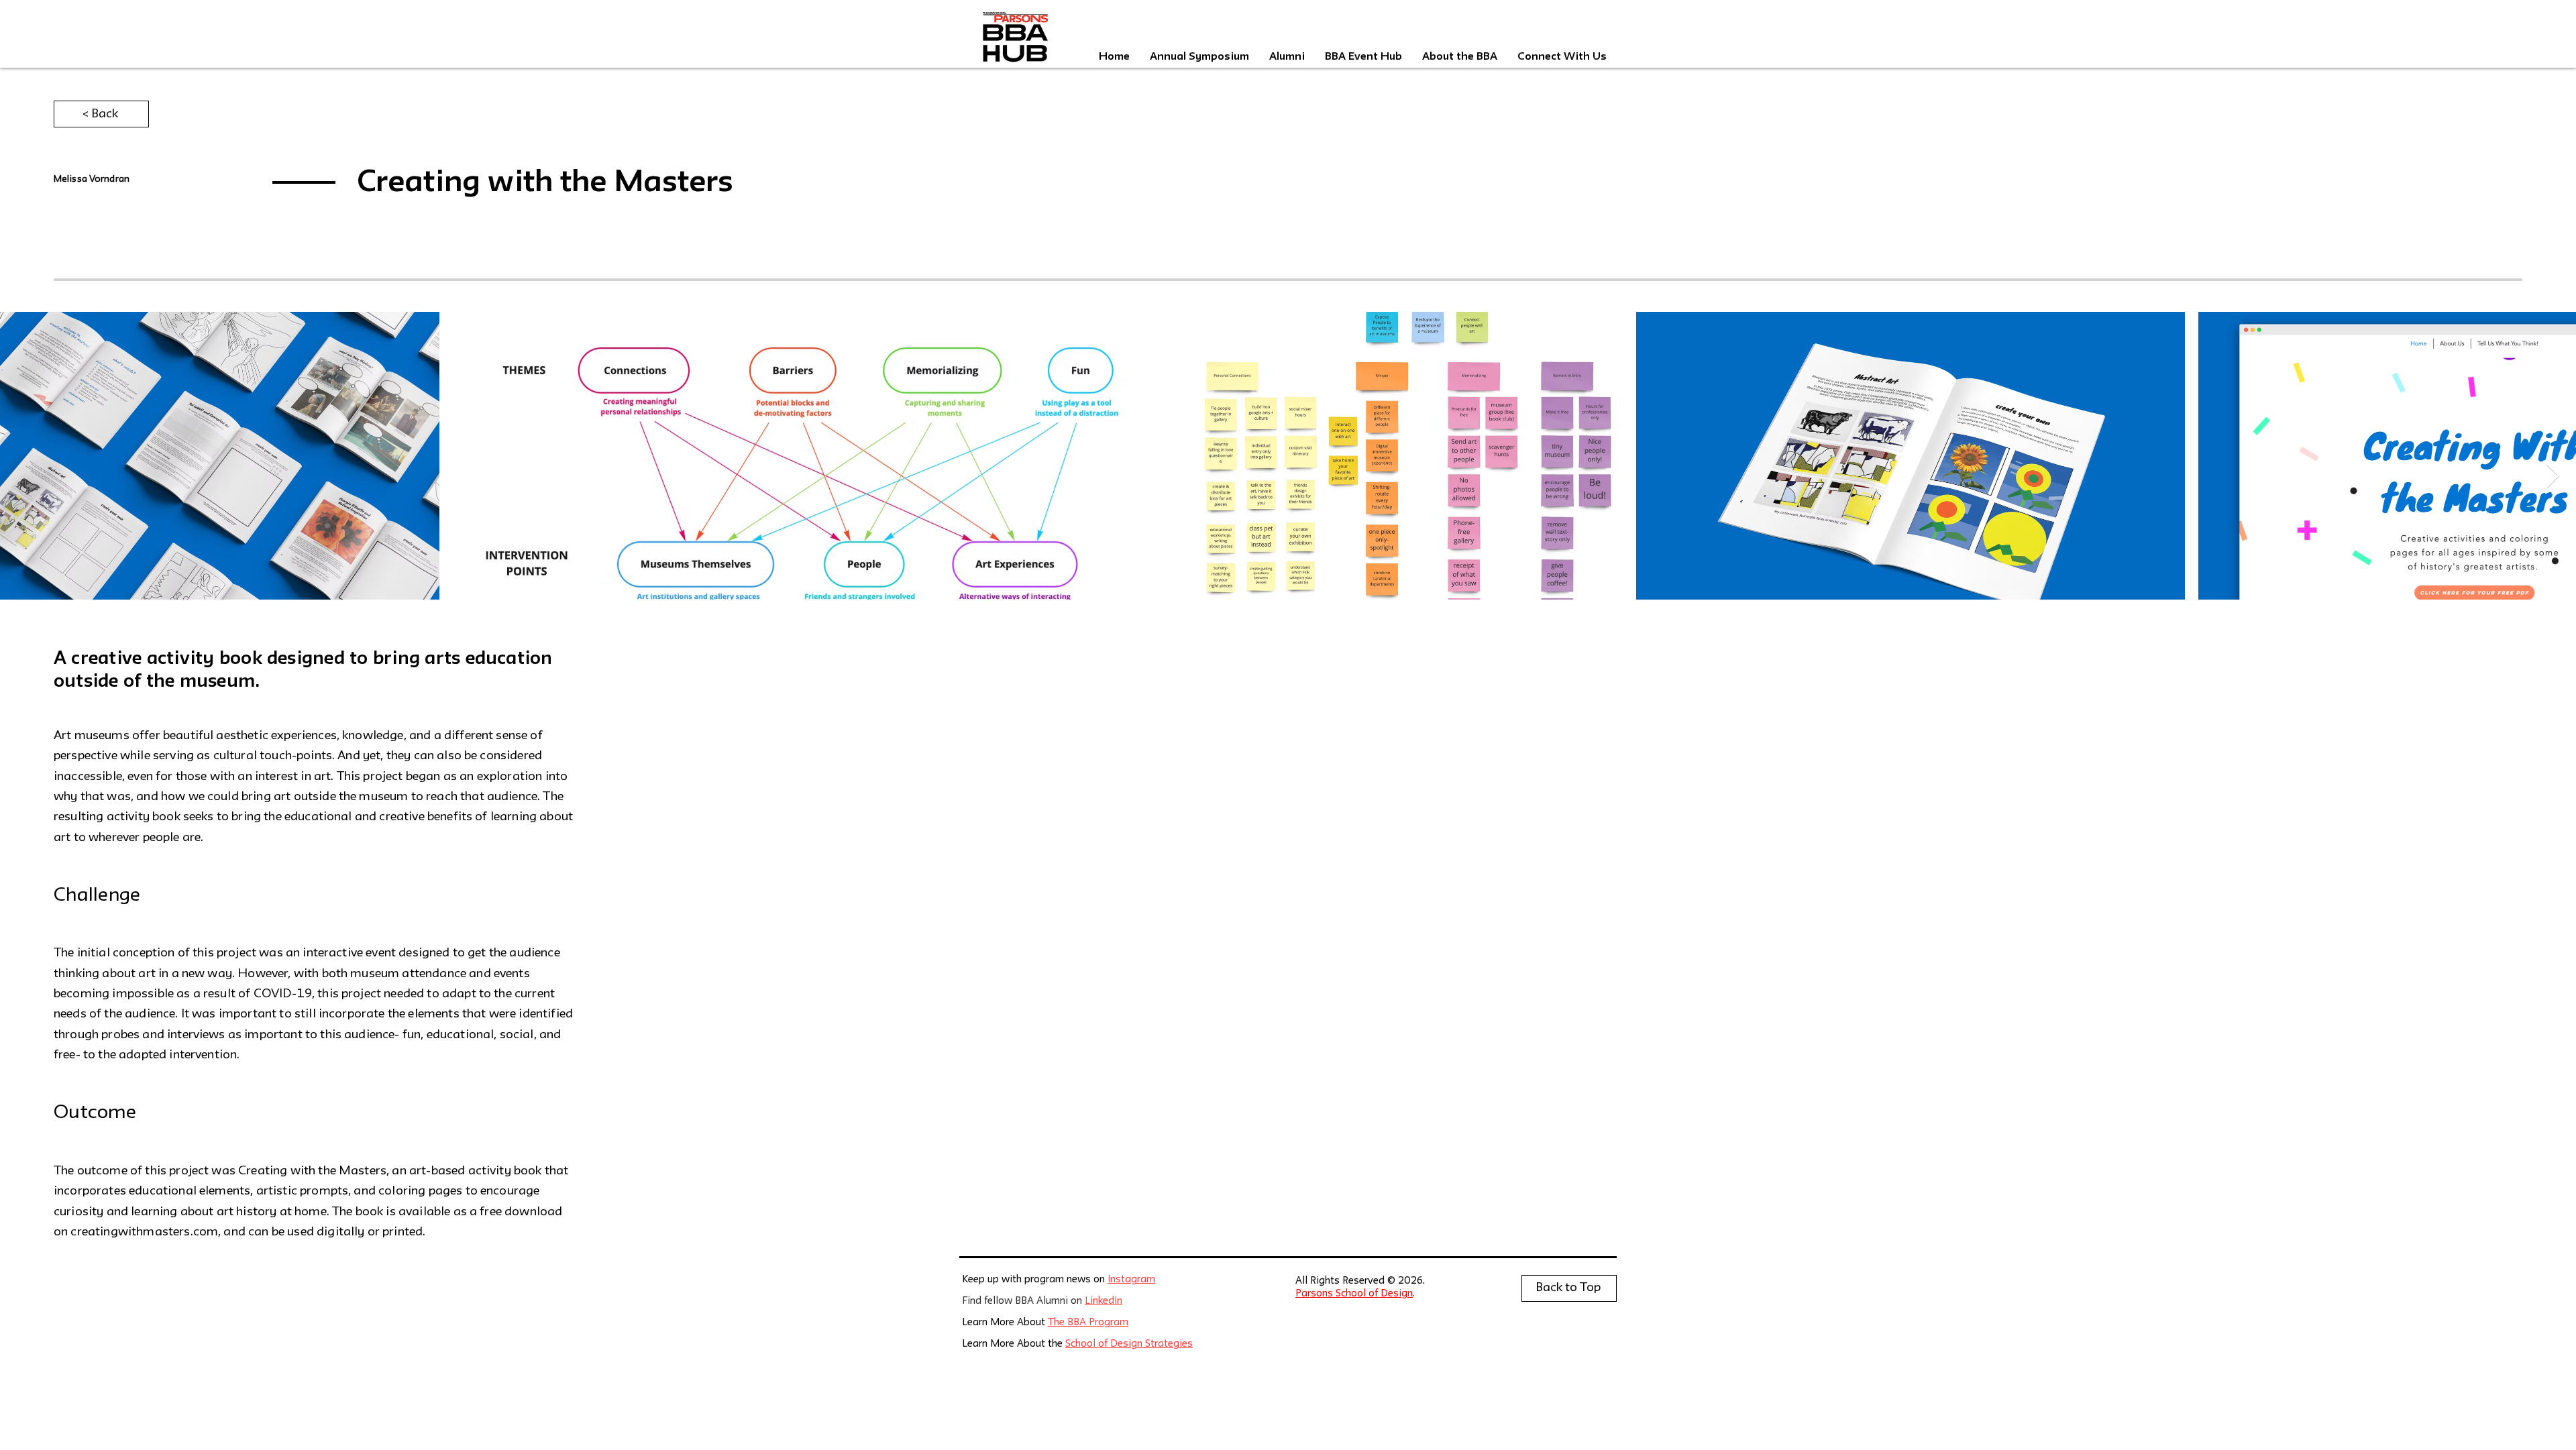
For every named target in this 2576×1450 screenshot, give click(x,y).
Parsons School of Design (1354, 1294)
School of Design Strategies (1129, 1344)
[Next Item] (2553, 477)
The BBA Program (1088, 1323)
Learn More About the (1014, 1344)
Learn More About (1005, 1323)
